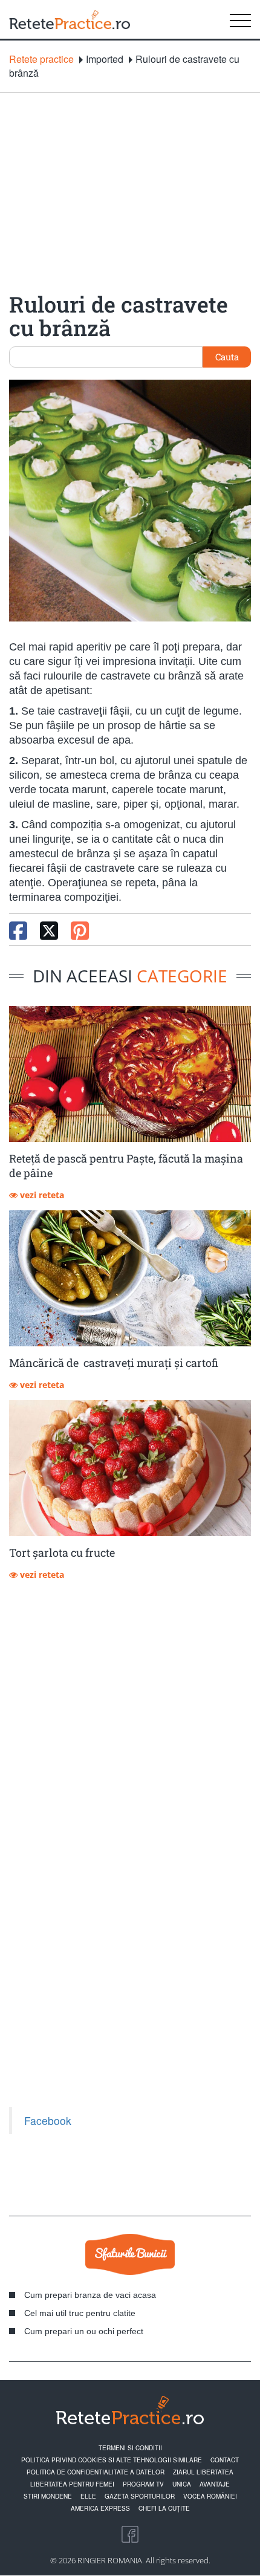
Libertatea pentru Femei (72, 2484)
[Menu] (240, 19)
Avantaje (215, 2484)
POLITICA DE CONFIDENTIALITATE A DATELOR (96, 2472)
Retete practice (41, 59)
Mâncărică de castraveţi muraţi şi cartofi (114, 1363)
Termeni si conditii (130, 2448)
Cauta (227, 357)
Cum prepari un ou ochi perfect (84, 2331)
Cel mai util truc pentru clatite (80, 2313)
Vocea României (210, 2496)
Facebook (48, 2120)
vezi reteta (41, 1195)
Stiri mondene (48, 2496)
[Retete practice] (70, 19)
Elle (88, 2496)
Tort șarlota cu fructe (62, 1552)
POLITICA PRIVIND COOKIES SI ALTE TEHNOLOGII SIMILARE (112, 2460)
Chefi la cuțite (164, 2508)
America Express (100, 2508)
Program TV (143, 2484)
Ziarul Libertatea (203, 2472)
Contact (225, 2460)
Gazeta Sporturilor (140, 2496)
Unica (182, 2484)
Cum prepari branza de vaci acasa (90, 2295)
